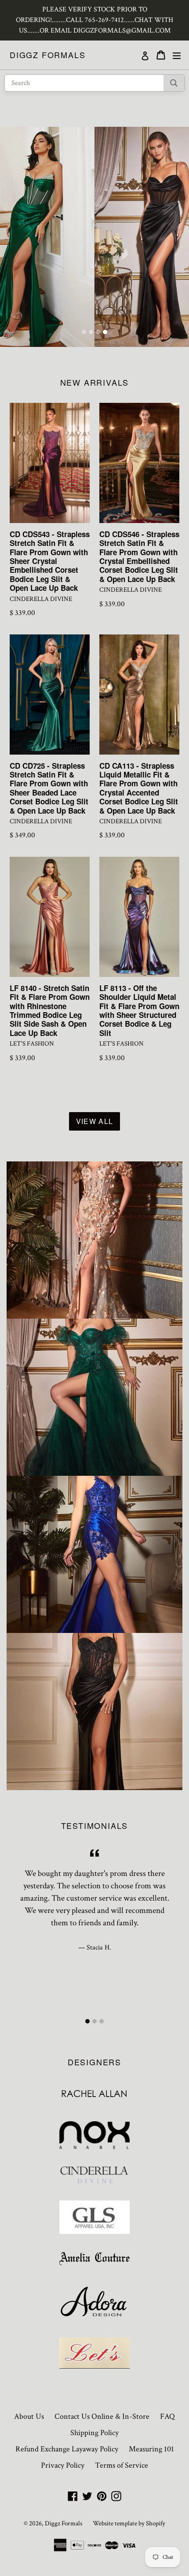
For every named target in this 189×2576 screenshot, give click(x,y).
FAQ (167, 2416)
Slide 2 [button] (91, 332)
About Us (29, 2416)
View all (94, 1121)
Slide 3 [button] (98, 332)
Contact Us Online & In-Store (102, 2416)
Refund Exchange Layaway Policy (67, 2449)
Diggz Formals (47, 55)
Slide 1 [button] (84, 332)
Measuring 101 (151, 2449)
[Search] (174, 83)
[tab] (84, 332)
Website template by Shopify (129, 2523)
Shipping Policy (94, 2433)
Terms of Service (122, 2465)
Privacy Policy (63, 2465)
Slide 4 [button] (105, 332)
